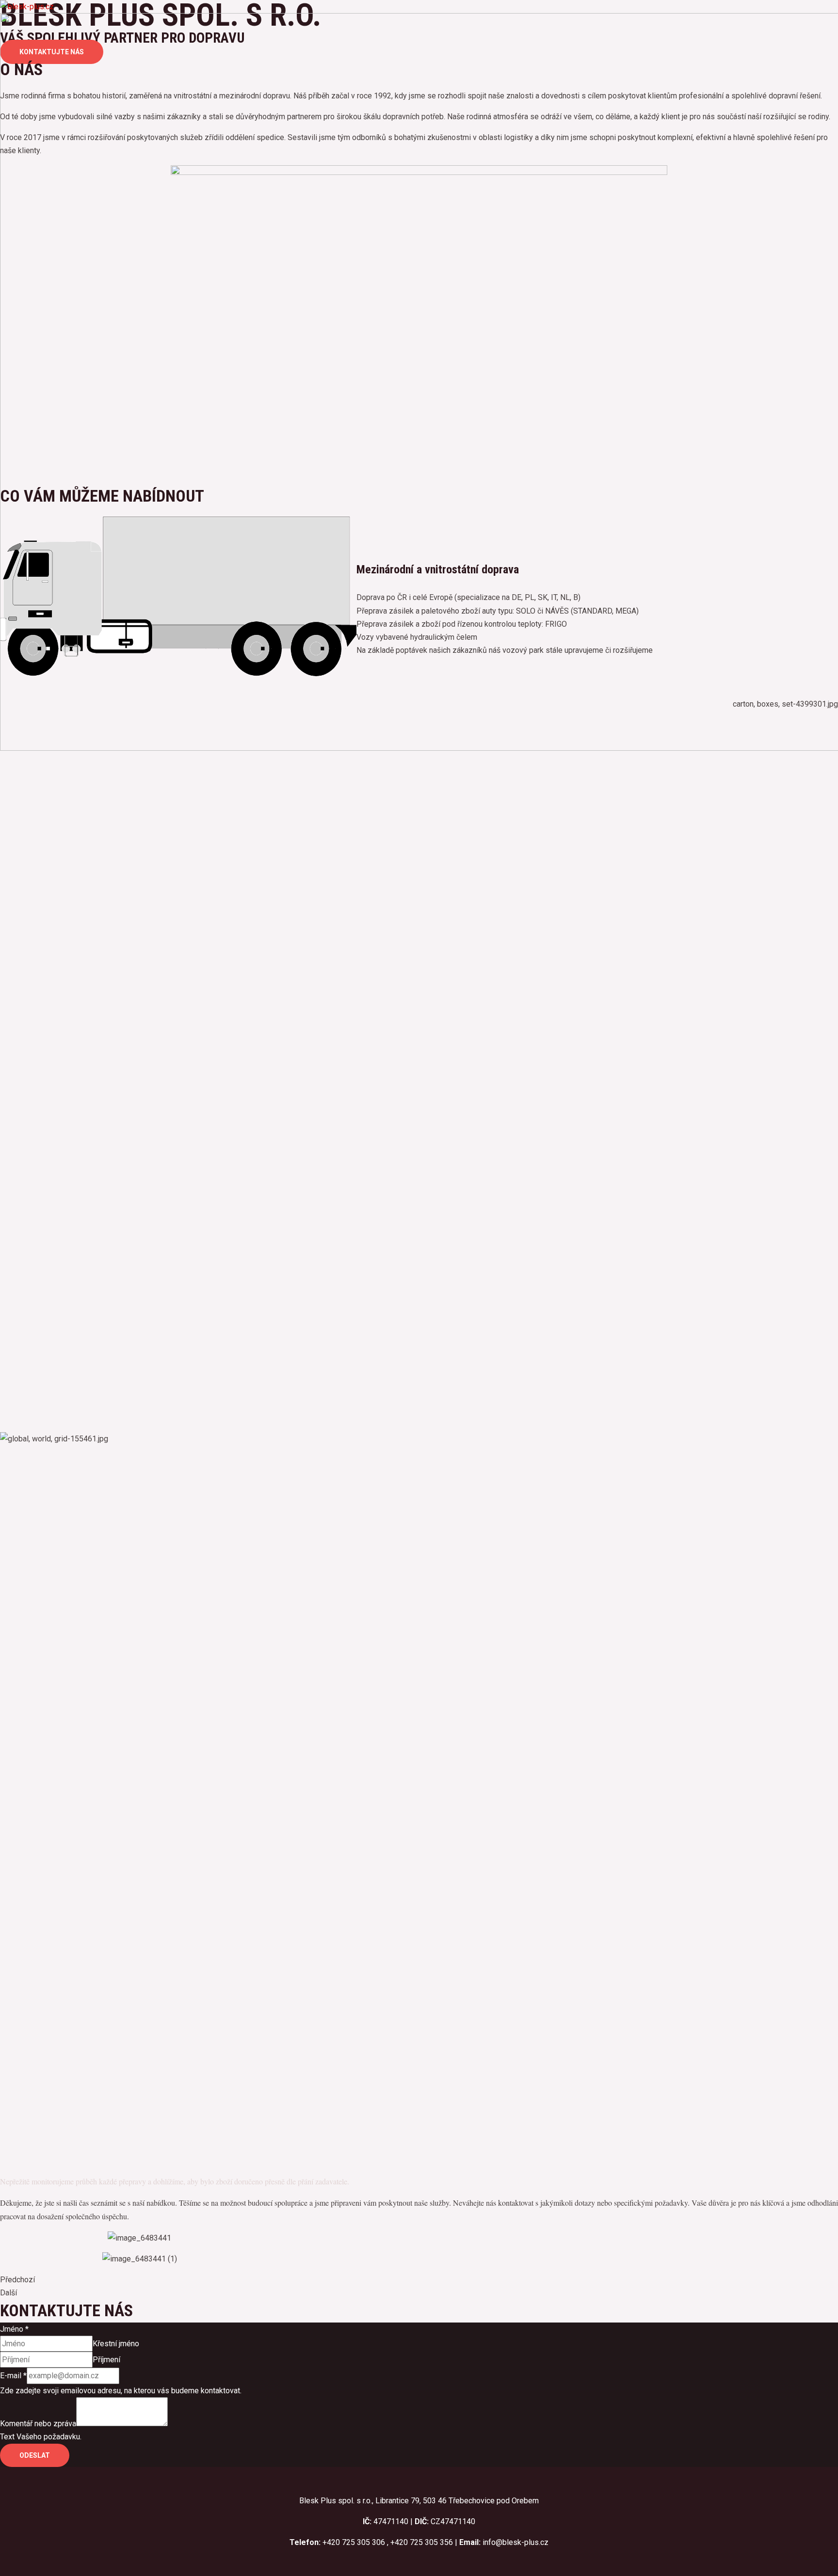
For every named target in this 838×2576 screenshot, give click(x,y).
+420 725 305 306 (354, 2542)
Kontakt (32, 828)
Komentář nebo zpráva (38, 2424)
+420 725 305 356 (422, 2542)
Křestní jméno (116, 2344)
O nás (29, 784)
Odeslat (35, 2455)
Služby (31, 798)
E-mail (13, 2376)
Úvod (28, 769)
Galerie (31, 813)
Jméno (14, 2329)
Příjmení (106, 2360)
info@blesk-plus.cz (516, 2542)
